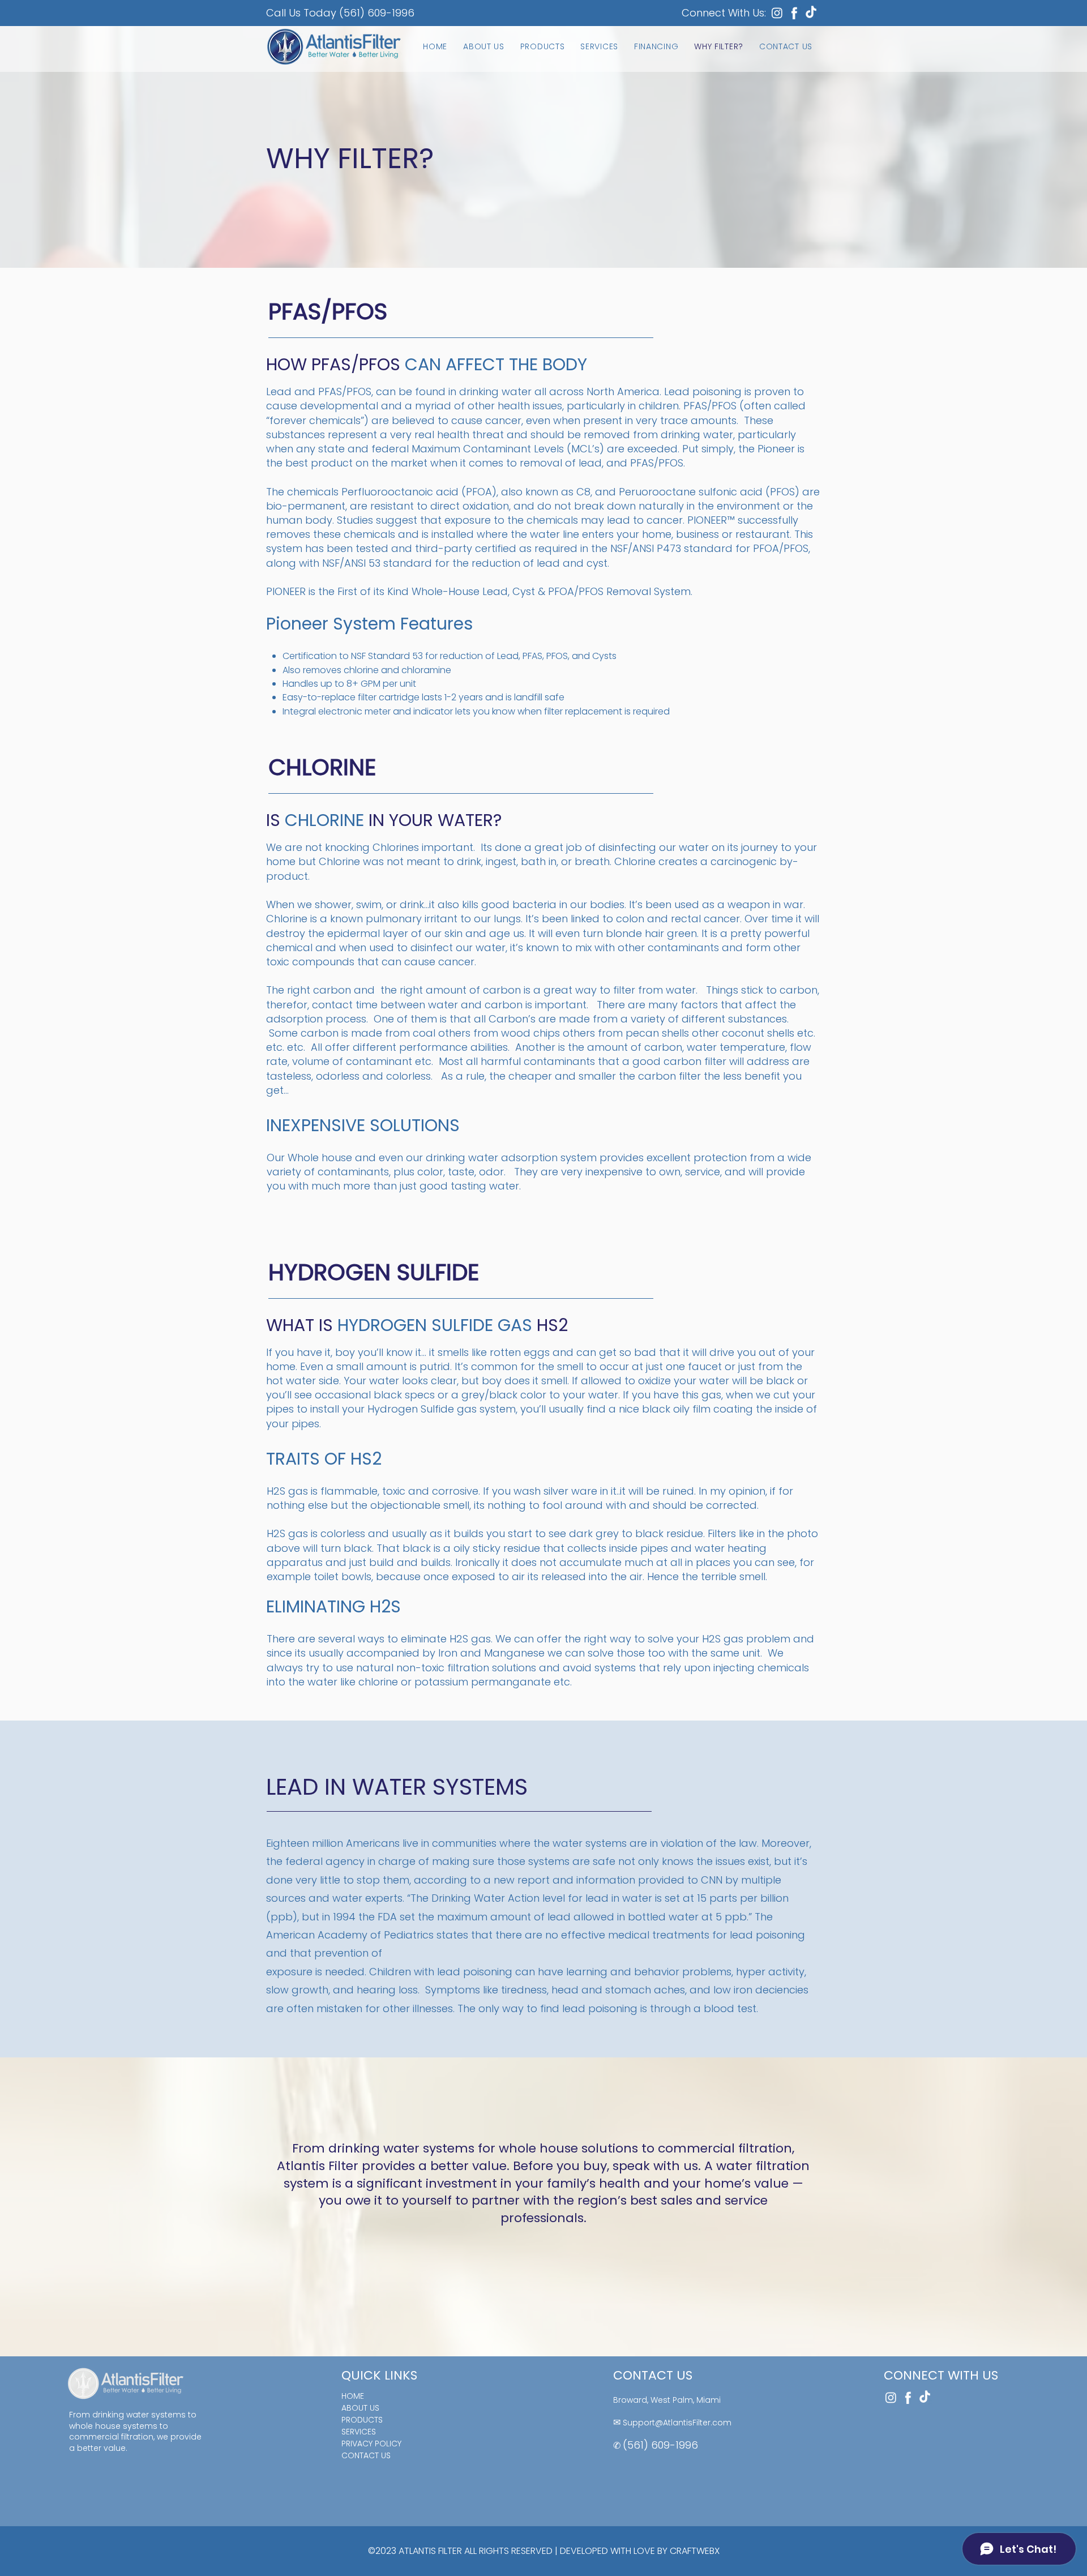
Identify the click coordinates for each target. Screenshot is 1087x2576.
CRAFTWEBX (695, 2551)
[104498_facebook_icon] (794, 13)
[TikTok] (811, 13)
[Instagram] (777, 13)
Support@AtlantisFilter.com (677, 2423)
